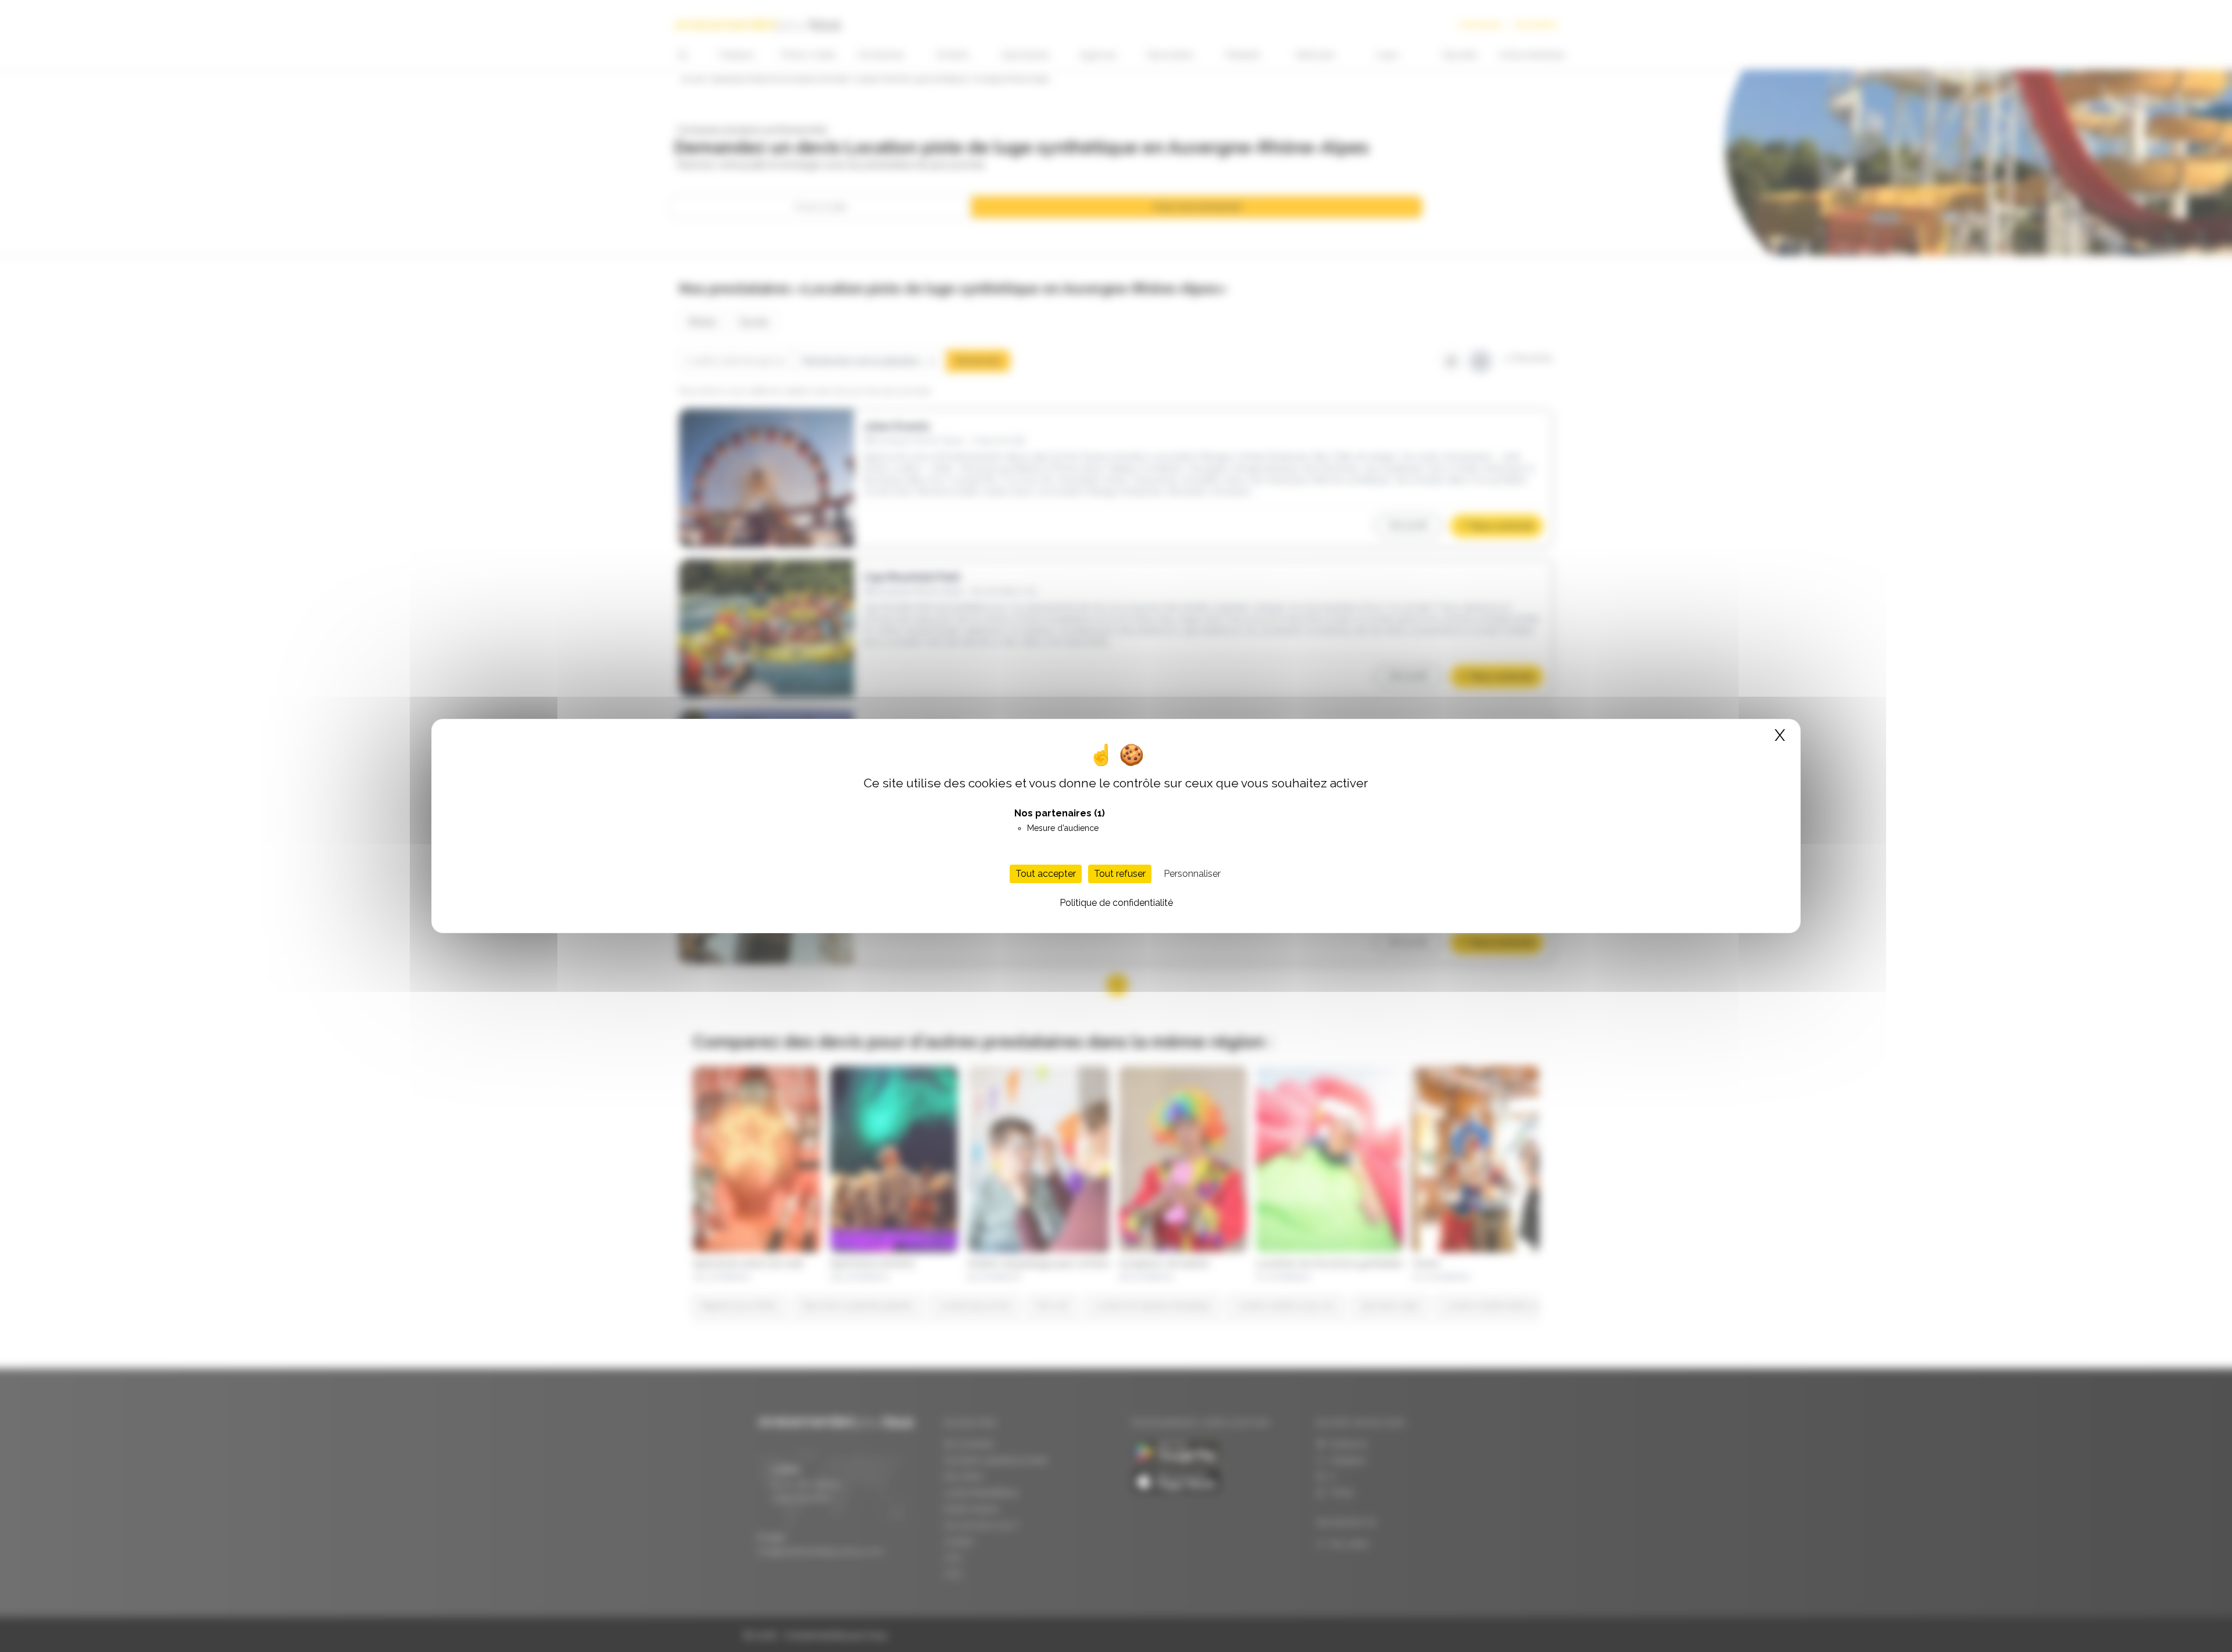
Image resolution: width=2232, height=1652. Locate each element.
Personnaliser (1192, 874)
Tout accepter (1046, 874)
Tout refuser (1120, 874)
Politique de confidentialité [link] (1116, 903)
